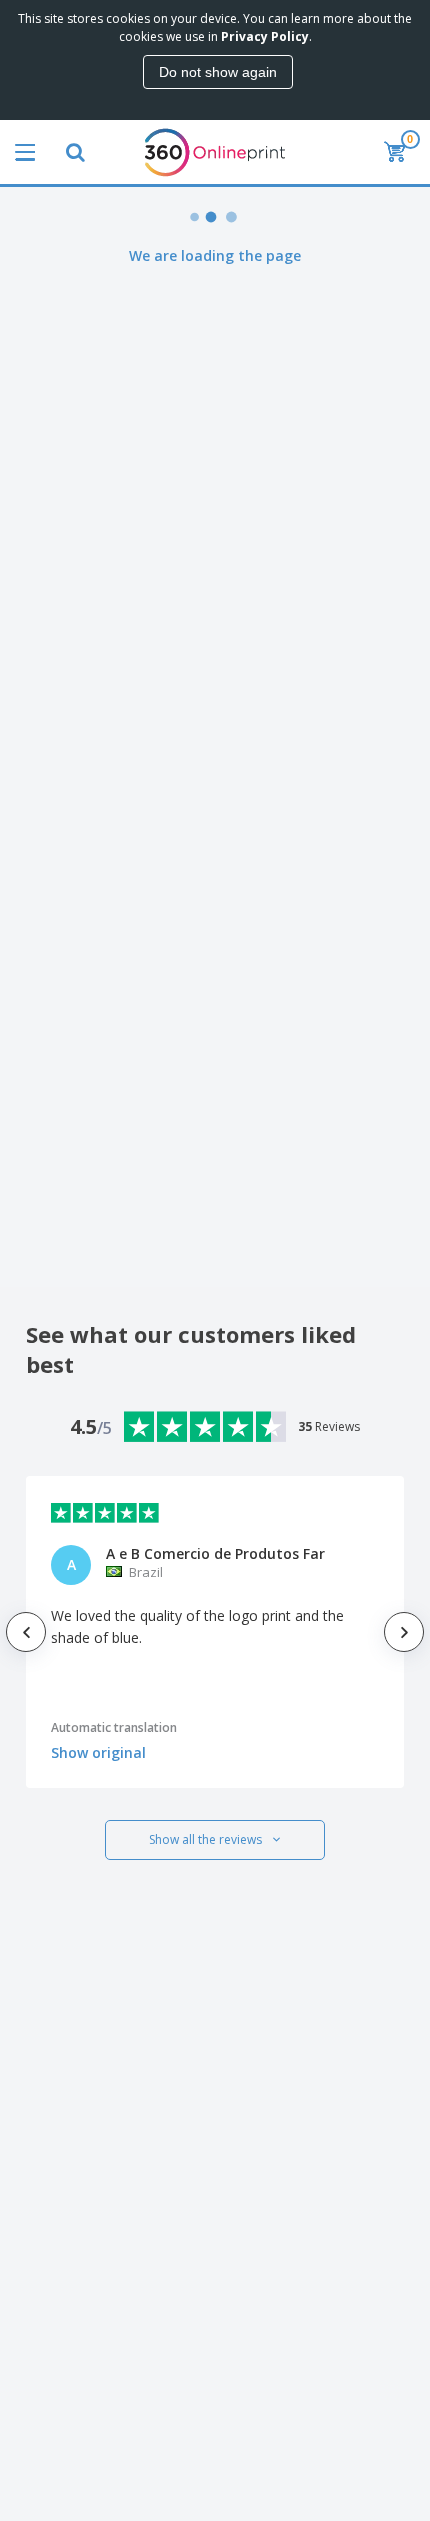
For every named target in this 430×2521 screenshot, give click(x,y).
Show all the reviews (205, 1839)
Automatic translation (114, 1727)
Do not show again (218, 72)
